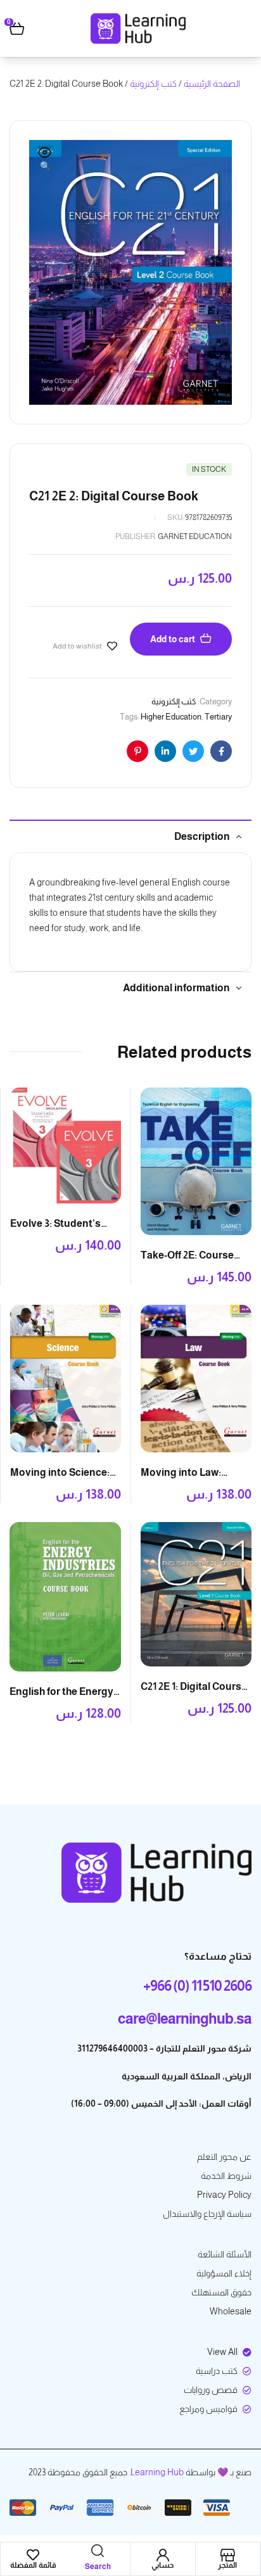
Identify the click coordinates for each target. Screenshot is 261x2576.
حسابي (162, 2565)
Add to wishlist (77, 646)
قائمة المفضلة (33, 2565)
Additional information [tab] (176, 988)
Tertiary (218, 717)
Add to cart (173, 639)
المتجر (227, 2565)
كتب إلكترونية (153, 84)
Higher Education (171, 717)
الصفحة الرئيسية (212, 84)
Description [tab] (202, 836)
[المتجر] (227, 2555)
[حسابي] (163, 2555)
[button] (45, 160)
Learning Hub (157, 2472)
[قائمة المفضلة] (33, 2555)
